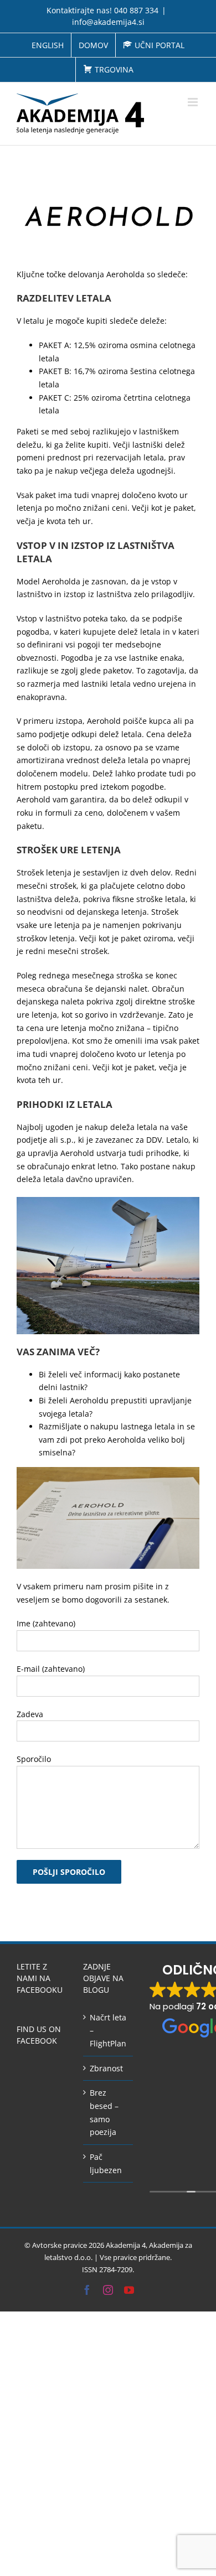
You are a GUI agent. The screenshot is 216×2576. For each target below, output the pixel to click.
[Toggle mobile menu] (194, 102)
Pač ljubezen (106, 2163)
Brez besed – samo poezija (104, 2112)
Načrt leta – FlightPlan (108, 2030)
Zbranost (106, 2068)
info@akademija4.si (108, 22)
